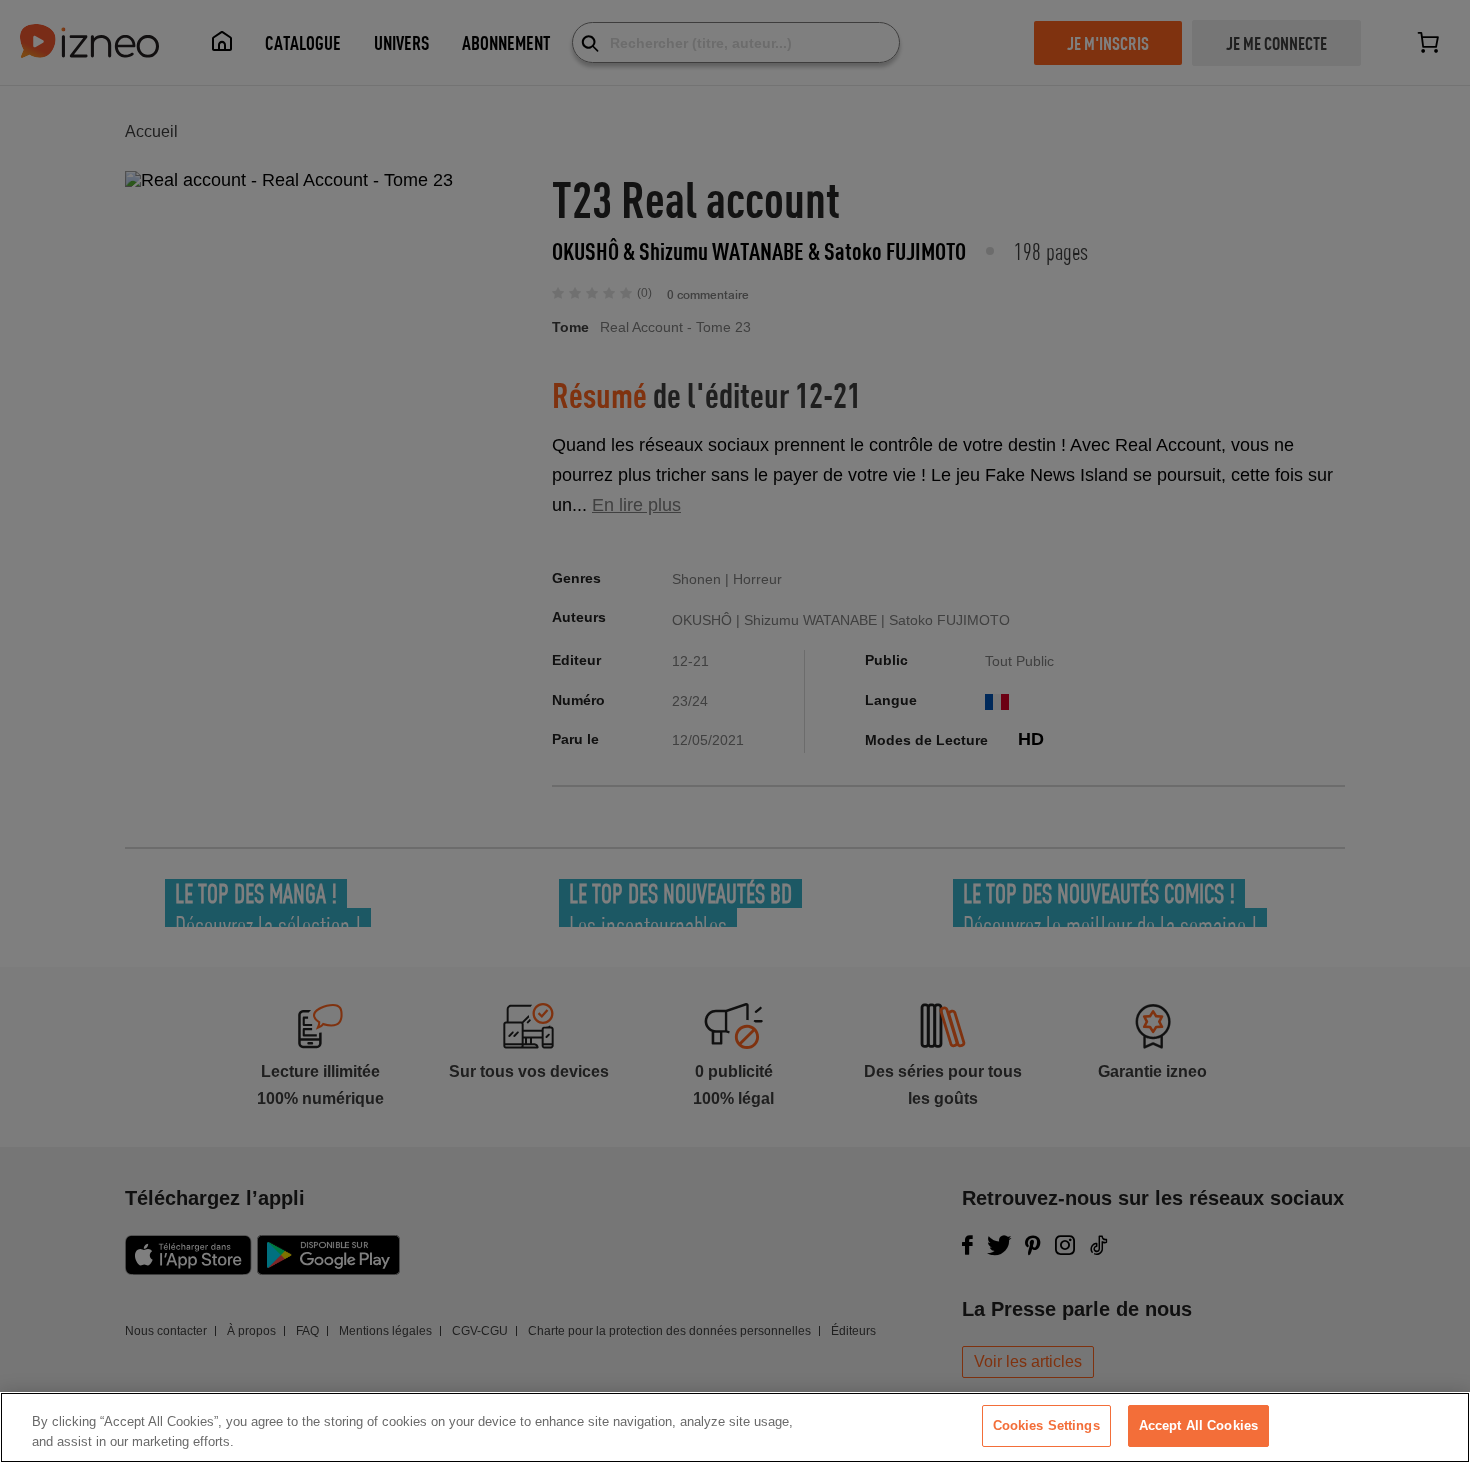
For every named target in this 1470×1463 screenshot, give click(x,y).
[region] (735, 1427)
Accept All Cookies (1198, 1425)
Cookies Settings (1046, 1425)
